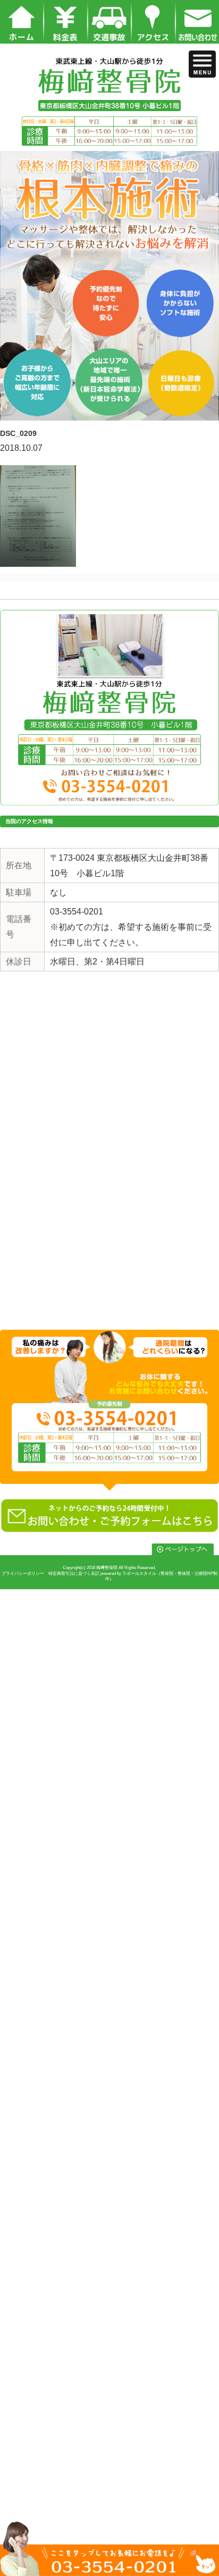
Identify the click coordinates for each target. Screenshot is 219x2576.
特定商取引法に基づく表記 (74, 1574)
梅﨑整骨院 (107, 1568)
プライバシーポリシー (23, 1574)
